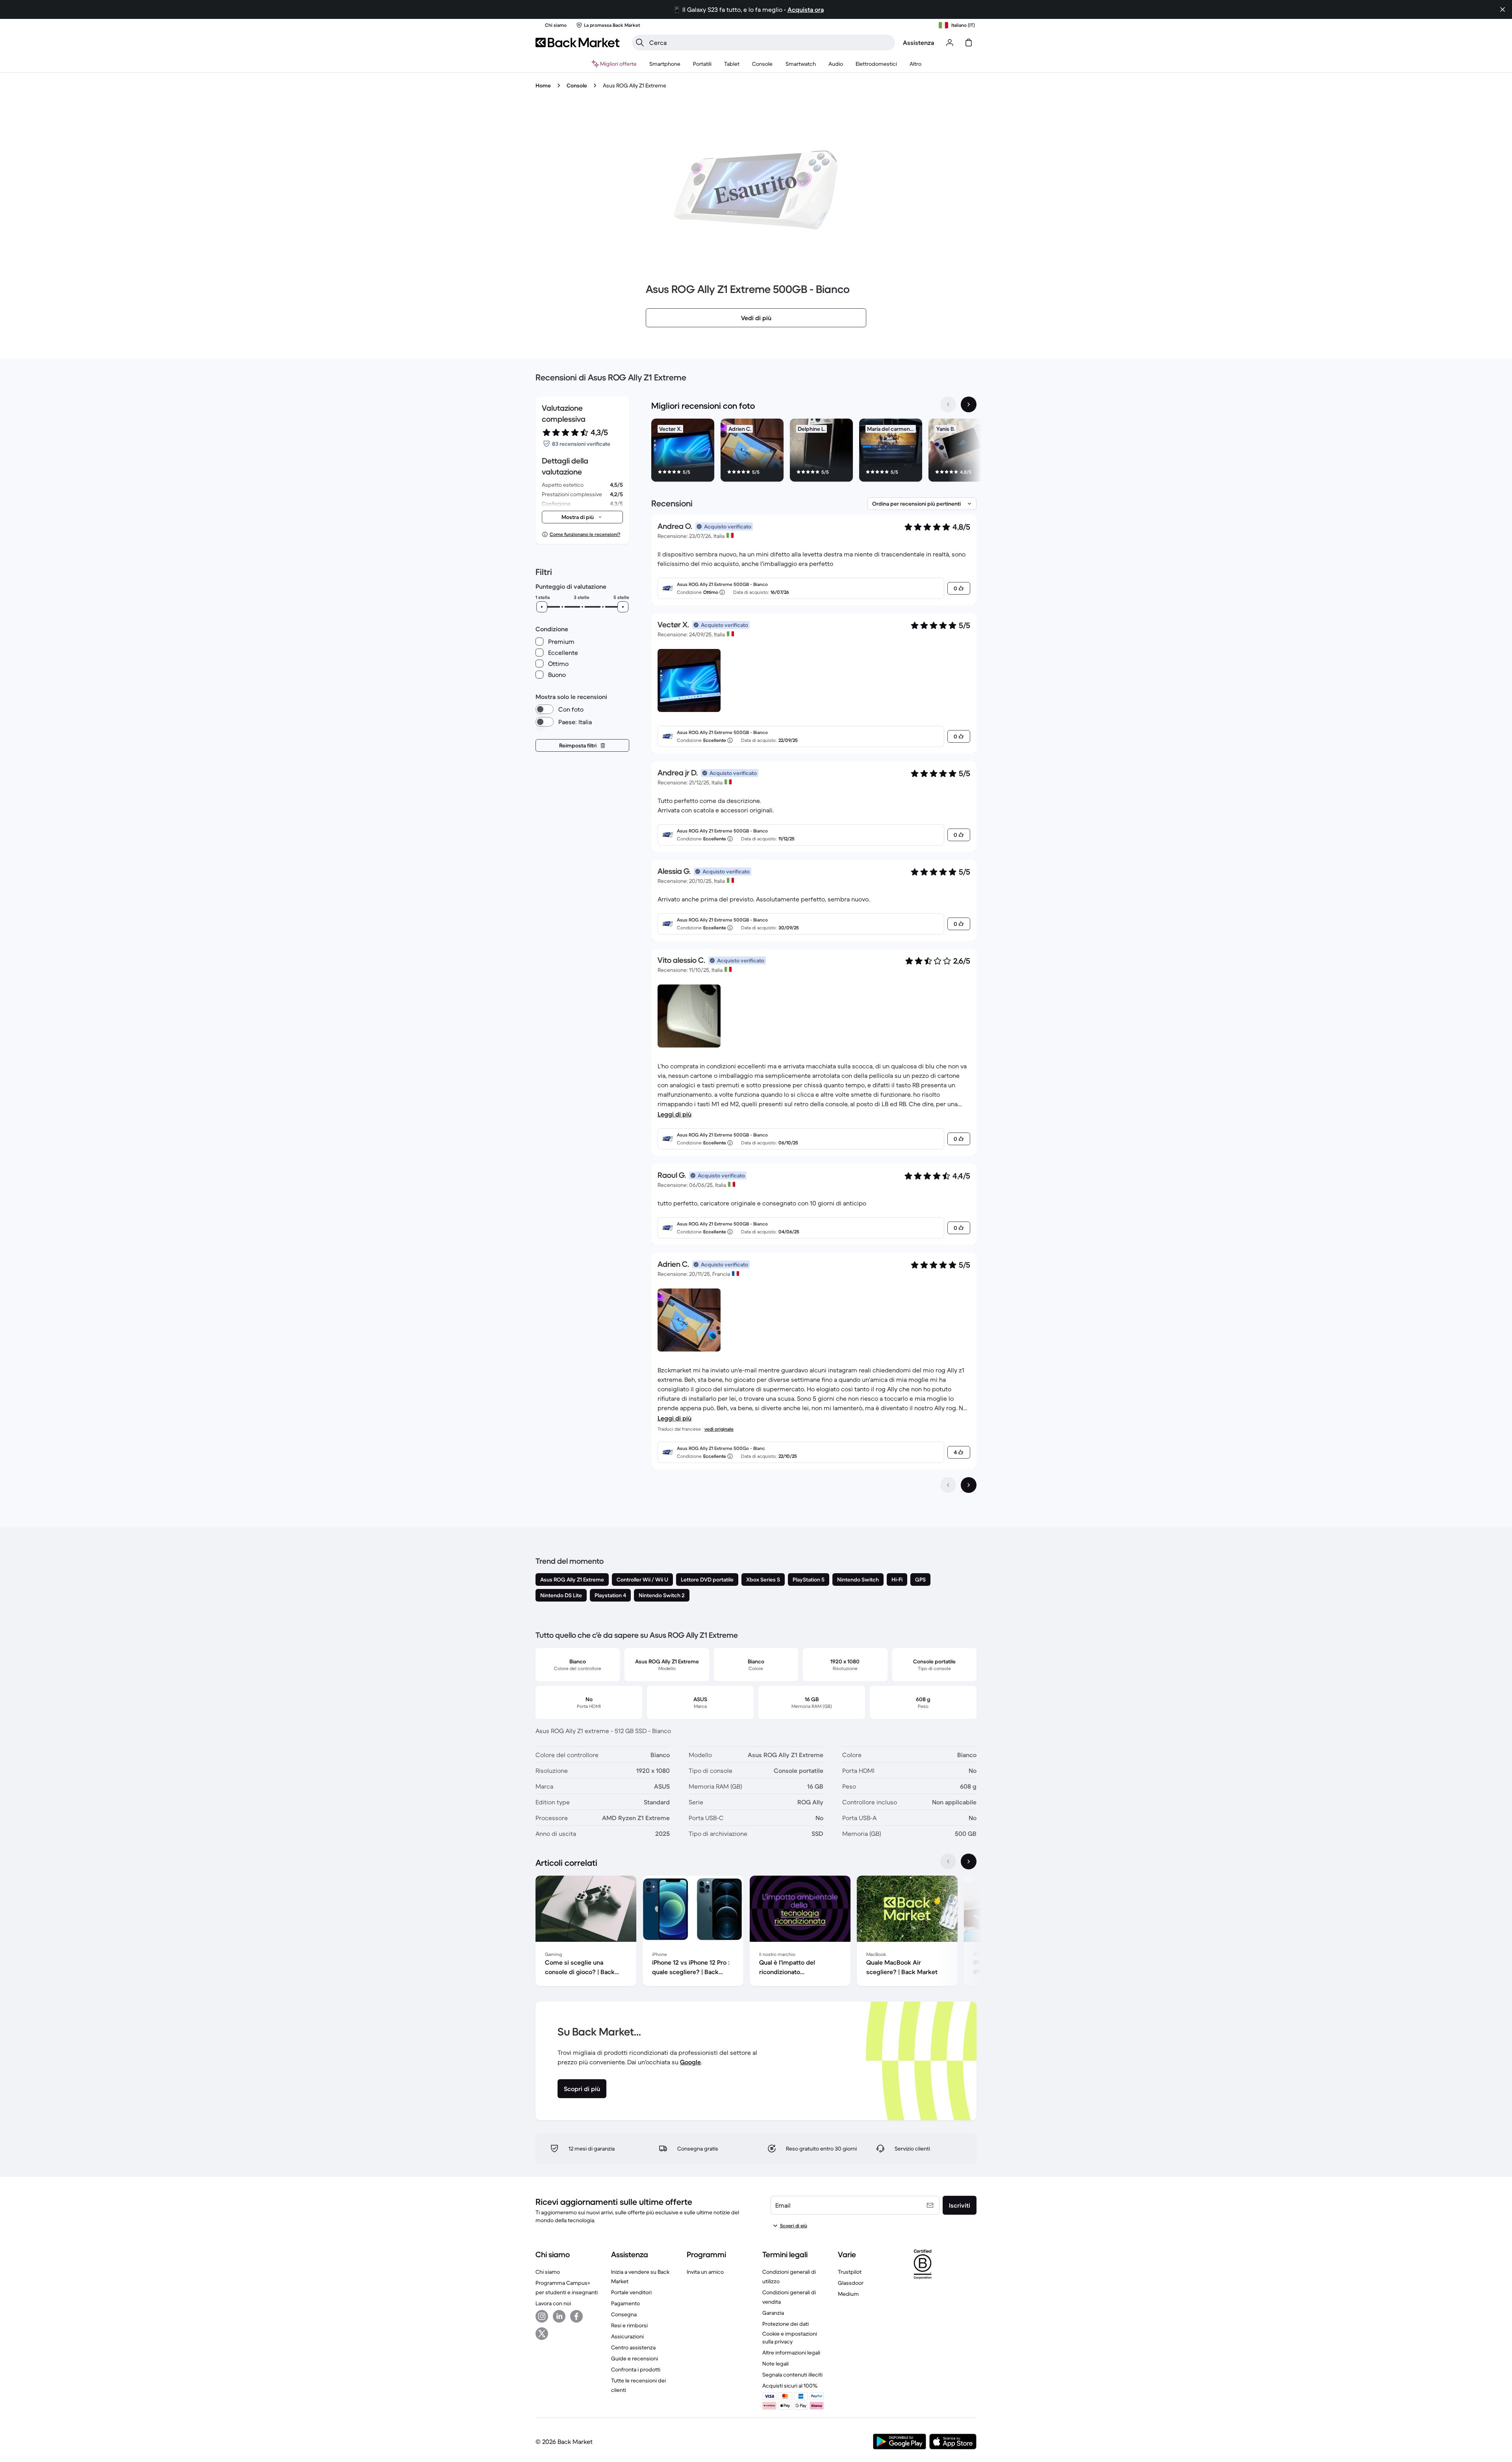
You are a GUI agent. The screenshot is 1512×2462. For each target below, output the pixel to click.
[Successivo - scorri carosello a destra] (969, 404)
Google (690, 2062)
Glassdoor (851, 2283)
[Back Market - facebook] (576, 2316)
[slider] (542, 607)
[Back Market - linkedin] (559, 2316)
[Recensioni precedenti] (948, 1485)
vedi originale (719, 1429)
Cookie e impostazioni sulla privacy (790, 2338)
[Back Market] (577, 43)
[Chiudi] (1503, 9)
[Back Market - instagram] (542, 2316)
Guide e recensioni (635, 2358)
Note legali (775, 2364)
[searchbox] (770, 43)
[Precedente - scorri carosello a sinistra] (948, 404)
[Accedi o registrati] (950, 43)
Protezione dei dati (786, 2324)
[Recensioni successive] (969, 1485)
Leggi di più (674, 1114)
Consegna (624, 2314)
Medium (848, 2294)
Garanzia (773, 2313)
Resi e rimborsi (629, 2325)
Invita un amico (705, 2272)
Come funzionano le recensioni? (585, 534)
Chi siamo (548, 2272)
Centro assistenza (633, 2347)
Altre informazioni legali (791, 2353)
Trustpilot (850, 2272)
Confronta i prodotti (636, 2369)
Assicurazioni (627, 2336)
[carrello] (969, 43)
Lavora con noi (553, 2303)
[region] (814, 452)
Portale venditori (631, 2292)
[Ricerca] (640, 43)
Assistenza (918, 43)
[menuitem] (665, 64)
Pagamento (625, 2303)
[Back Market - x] (542, 2334)
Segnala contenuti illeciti (792, 2375)
